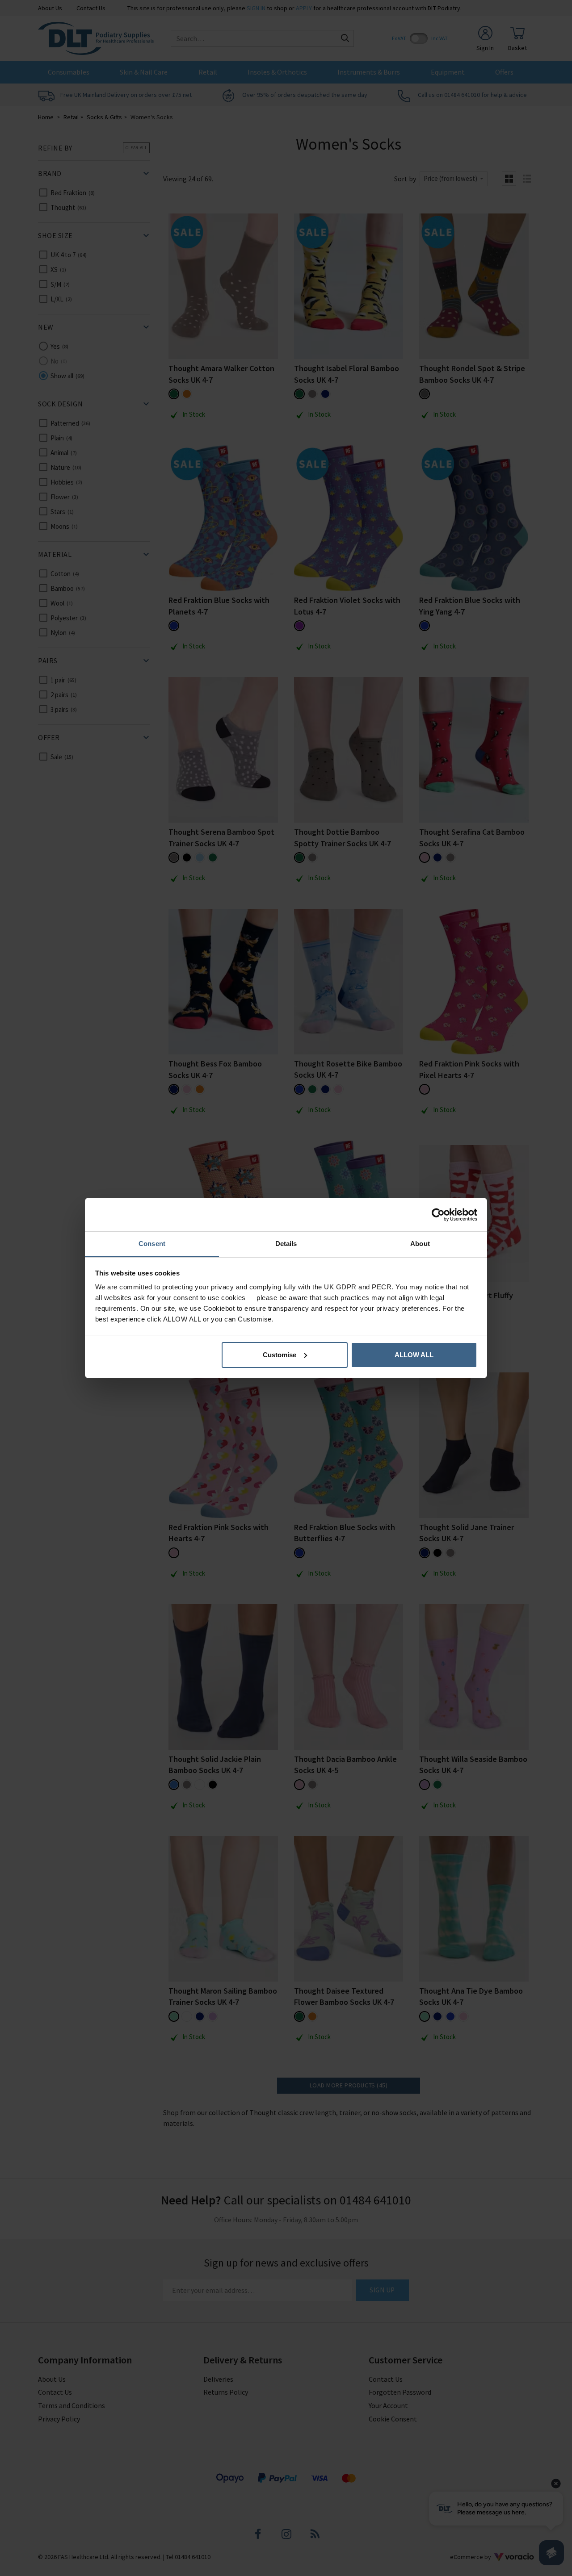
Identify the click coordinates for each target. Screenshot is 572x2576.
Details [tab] (286, 1244)
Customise (280, 1355)
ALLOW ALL (414, 1355)
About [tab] (420, 1244)
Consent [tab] (152, 1244)
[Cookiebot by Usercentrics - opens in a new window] (438, 1215)
